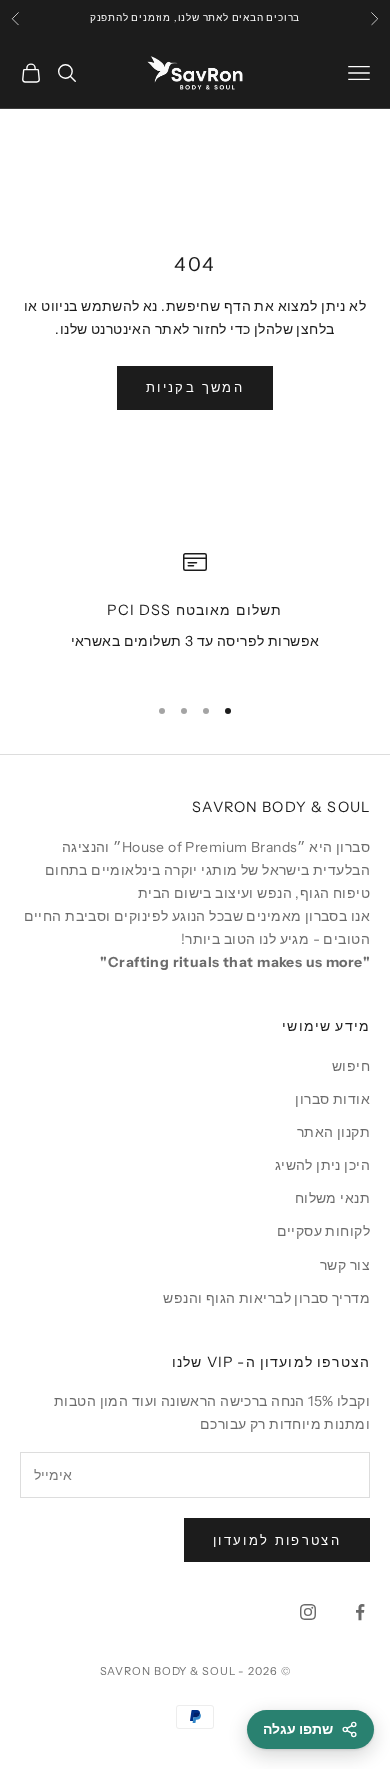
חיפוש (351, 1066)
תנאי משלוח (332, 1198)
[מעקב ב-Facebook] (360, 1612)
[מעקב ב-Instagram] (308, 1612)
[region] (195, 613)
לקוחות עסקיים (323, 1231)
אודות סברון (332, 1099)
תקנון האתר (333, 1132)
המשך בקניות (195, 387)
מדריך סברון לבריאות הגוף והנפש (266, 1298)
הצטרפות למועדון (277, 1540)
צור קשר (345, 1265)
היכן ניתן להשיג (322, 1165)
